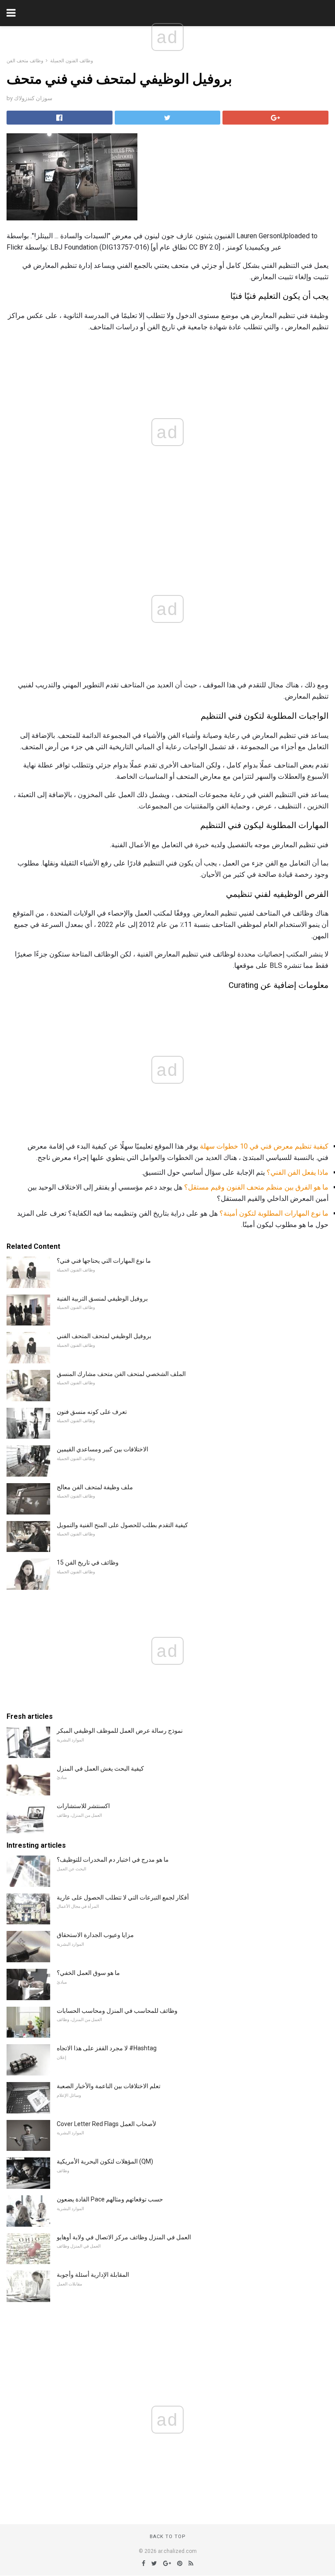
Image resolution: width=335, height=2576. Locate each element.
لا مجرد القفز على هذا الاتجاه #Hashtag (107, 2048)
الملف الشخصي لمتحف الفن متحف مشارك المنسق (121, 1374)
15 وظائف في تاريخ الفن (88, 1562)
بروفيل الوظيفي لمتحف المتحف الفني (104, 1336)
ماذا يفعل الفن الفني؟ (297, 1172)
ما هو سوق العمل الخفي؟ (88, 1973)
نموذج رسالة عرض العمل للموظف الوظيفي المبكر (120, 1731)
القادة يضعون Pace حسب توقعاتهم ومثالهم (110, 2199)
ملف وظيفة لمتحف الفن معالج (95, 1487)
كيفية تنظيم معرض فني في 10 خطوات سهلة (264, 1146)
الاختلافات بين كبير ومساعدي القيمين (103, 1449)
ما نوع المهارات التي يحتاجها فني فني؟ (104, 1261)
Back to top (168, 2537)
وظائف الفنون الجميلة (72, 61)
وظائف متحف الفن (25, 61)
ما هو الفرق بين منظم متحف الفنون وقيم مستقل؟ (256, 1187)
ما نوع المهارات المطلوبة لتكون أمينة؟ (274, 1213)
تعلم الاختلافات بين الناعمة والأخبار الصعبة (109, 2086)
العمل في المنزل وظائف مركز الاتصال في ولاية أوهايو (124, 2237)
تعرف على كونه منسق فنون (92, 1412)
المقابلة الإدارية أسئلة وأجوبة (93, 2275)
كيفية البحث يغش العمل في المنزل (100, 1768)
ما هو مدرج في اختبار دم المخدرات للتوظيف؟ (113, 1859)
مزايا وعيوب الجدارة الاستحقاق (95, 1935)
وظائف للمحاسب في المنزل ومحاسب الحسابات (117, 2011)
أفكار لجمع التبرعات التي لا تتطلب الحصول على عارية (123, 1897)
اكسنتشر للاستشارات (83, 1806)
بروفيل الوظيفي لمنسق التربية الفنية (102, 1298)
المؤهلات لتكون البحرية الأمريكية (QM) (105, 2161)
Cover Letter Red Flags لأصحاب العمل (106, 2124)
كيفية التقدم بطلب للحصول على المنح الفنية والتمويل (122, 1525)
